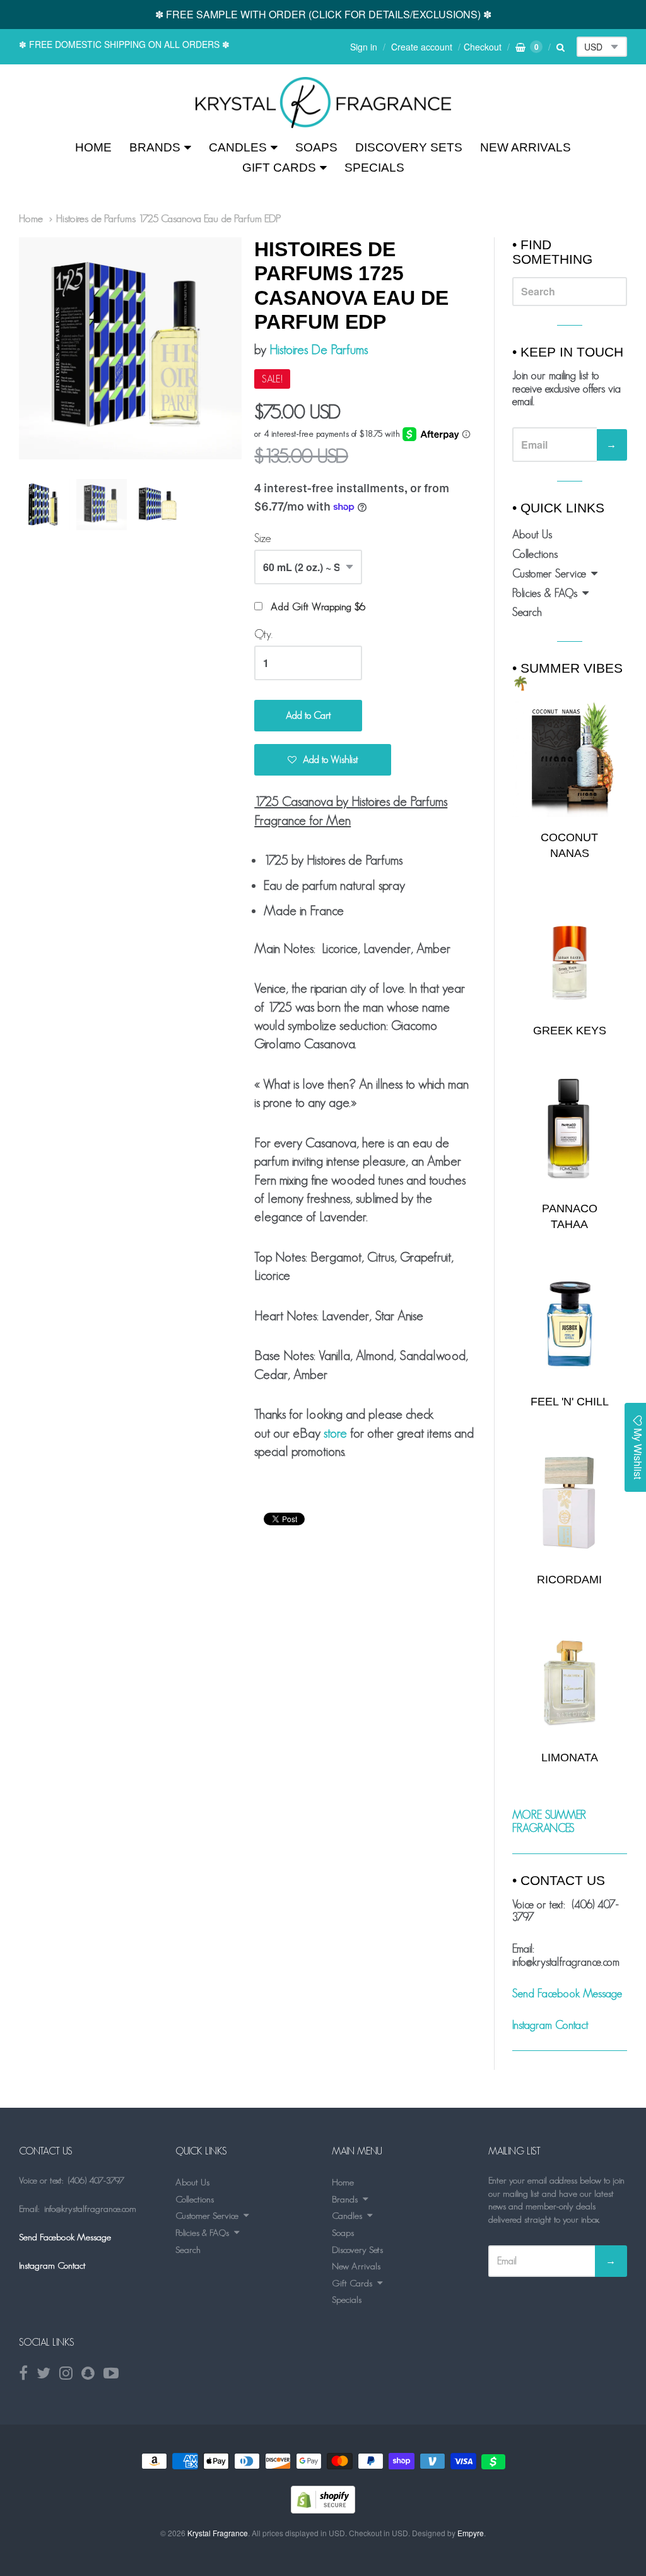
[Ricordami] (570, 1502)
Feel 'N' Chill (570, 1402)
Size (263, 538)
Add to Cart (308, 715)
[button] (323, 760)
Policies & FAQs (545, 593)
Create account (422, 47)
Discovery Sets (409, 147)
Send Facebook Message (567, 1994)
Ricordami (569, 1580)
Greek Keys (570, 1031)
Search (527, 612)
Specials (374, 168)
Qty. (263, 634)
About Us (532, 535)
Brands (155, 147)
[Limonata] (570, 1679)
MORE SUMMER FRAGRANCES (549, 1822)
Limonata (570, 1758)
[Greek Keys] (570, 953)
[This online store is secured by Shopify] (323, 2509)
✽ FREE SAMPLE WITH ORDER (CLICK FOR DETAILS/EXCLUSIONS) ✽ (323, 14)
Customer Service (549, 574)
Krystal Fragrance (218, 2533)
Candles (238, 147)
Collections (535, 554)
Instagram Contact (550, 2025)
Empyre (471, 2533)
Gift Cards (279, 168)
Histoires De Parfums (319, 349)
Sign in (364, 47)
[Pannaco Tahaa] (570, 1131)
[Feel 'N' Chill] (570, 1324)
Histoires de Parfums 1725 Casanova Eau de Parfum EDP (169, 218)
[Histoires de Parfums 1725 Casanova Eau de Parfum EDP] (323, 103)
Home (93, 147)
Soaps (316, 147)
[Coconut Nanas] (570, 759)
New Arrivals (526, 147)
